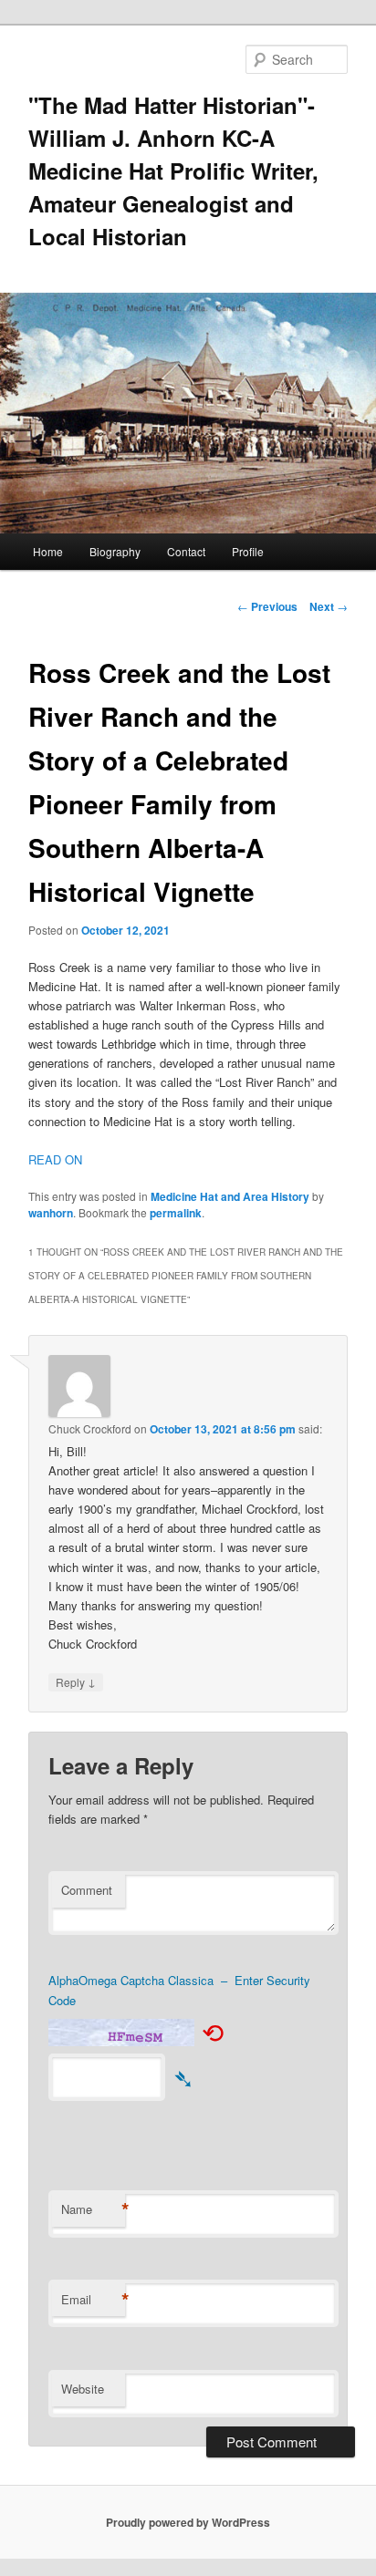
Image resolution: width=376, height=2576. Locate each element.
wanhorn (51, 1213)
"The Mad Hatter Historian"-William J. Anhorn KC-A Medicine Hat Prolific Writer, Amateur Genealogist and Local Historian (173, 171)
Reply (76, 1681)
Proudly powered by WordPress (188, 2522)
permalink (176, 1213)
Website (83, 2389)
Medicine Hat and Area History (230, 1196)
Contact (186, 551)
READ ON (55, 1159)
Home (48, 551)
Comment (87, 1890)
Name (93, 2209)
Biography (115, 551)
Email (93, 2300)
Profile (248, 551)
